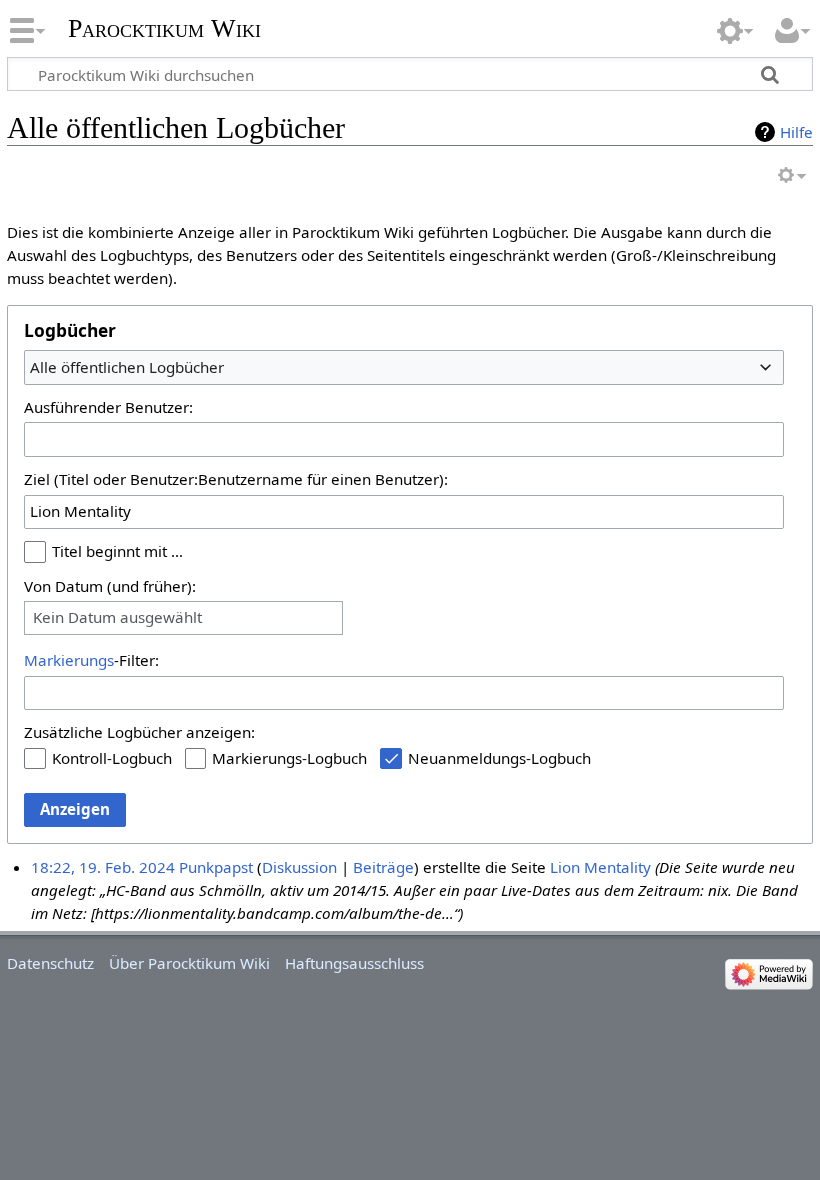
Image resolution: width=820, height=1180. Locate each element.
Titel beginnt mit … (117, 551)
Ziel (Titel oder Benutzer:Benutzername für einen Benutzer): (236, 479)
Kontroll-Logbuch (112, 758)
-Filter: (91, 660)
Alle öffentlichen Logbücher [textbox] (127, 367)
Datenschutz (50, 963)
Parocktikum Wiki (164, 26)
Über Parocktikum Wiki (189, 963)
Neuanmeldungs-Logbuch (499, 758)
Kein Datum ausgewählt (117, 617)
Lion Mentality (600, 867)
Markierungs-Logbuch (289, 758)
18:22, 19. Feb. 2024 (103, 867)
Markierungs (69, 660)
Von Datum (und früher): (110, 586)
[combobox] (404, 367)
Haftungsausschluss (354, 963)
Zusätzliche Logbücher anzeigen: (139, 732)
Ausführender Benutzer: (108, 407)
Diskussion (299, 867)
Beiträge (383, 867)
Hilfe (796, 132)
